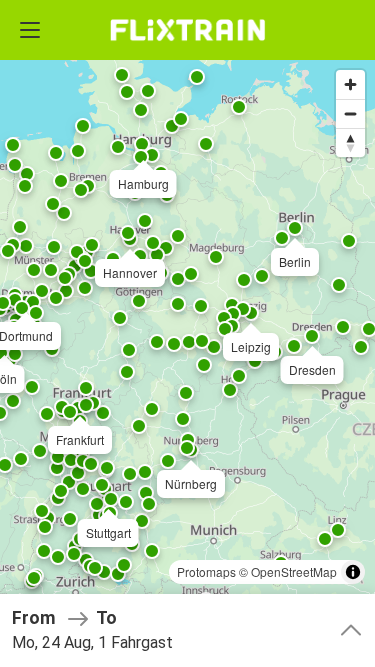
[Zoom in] (350, 84)
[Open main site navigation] (30, 30)
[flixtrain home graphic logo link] (187, 30)
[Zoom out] (350, 113)
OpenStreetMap (294, 571)
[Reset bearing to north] (350, 142)
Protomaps (206, 571)
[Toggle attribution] (353, 572)
